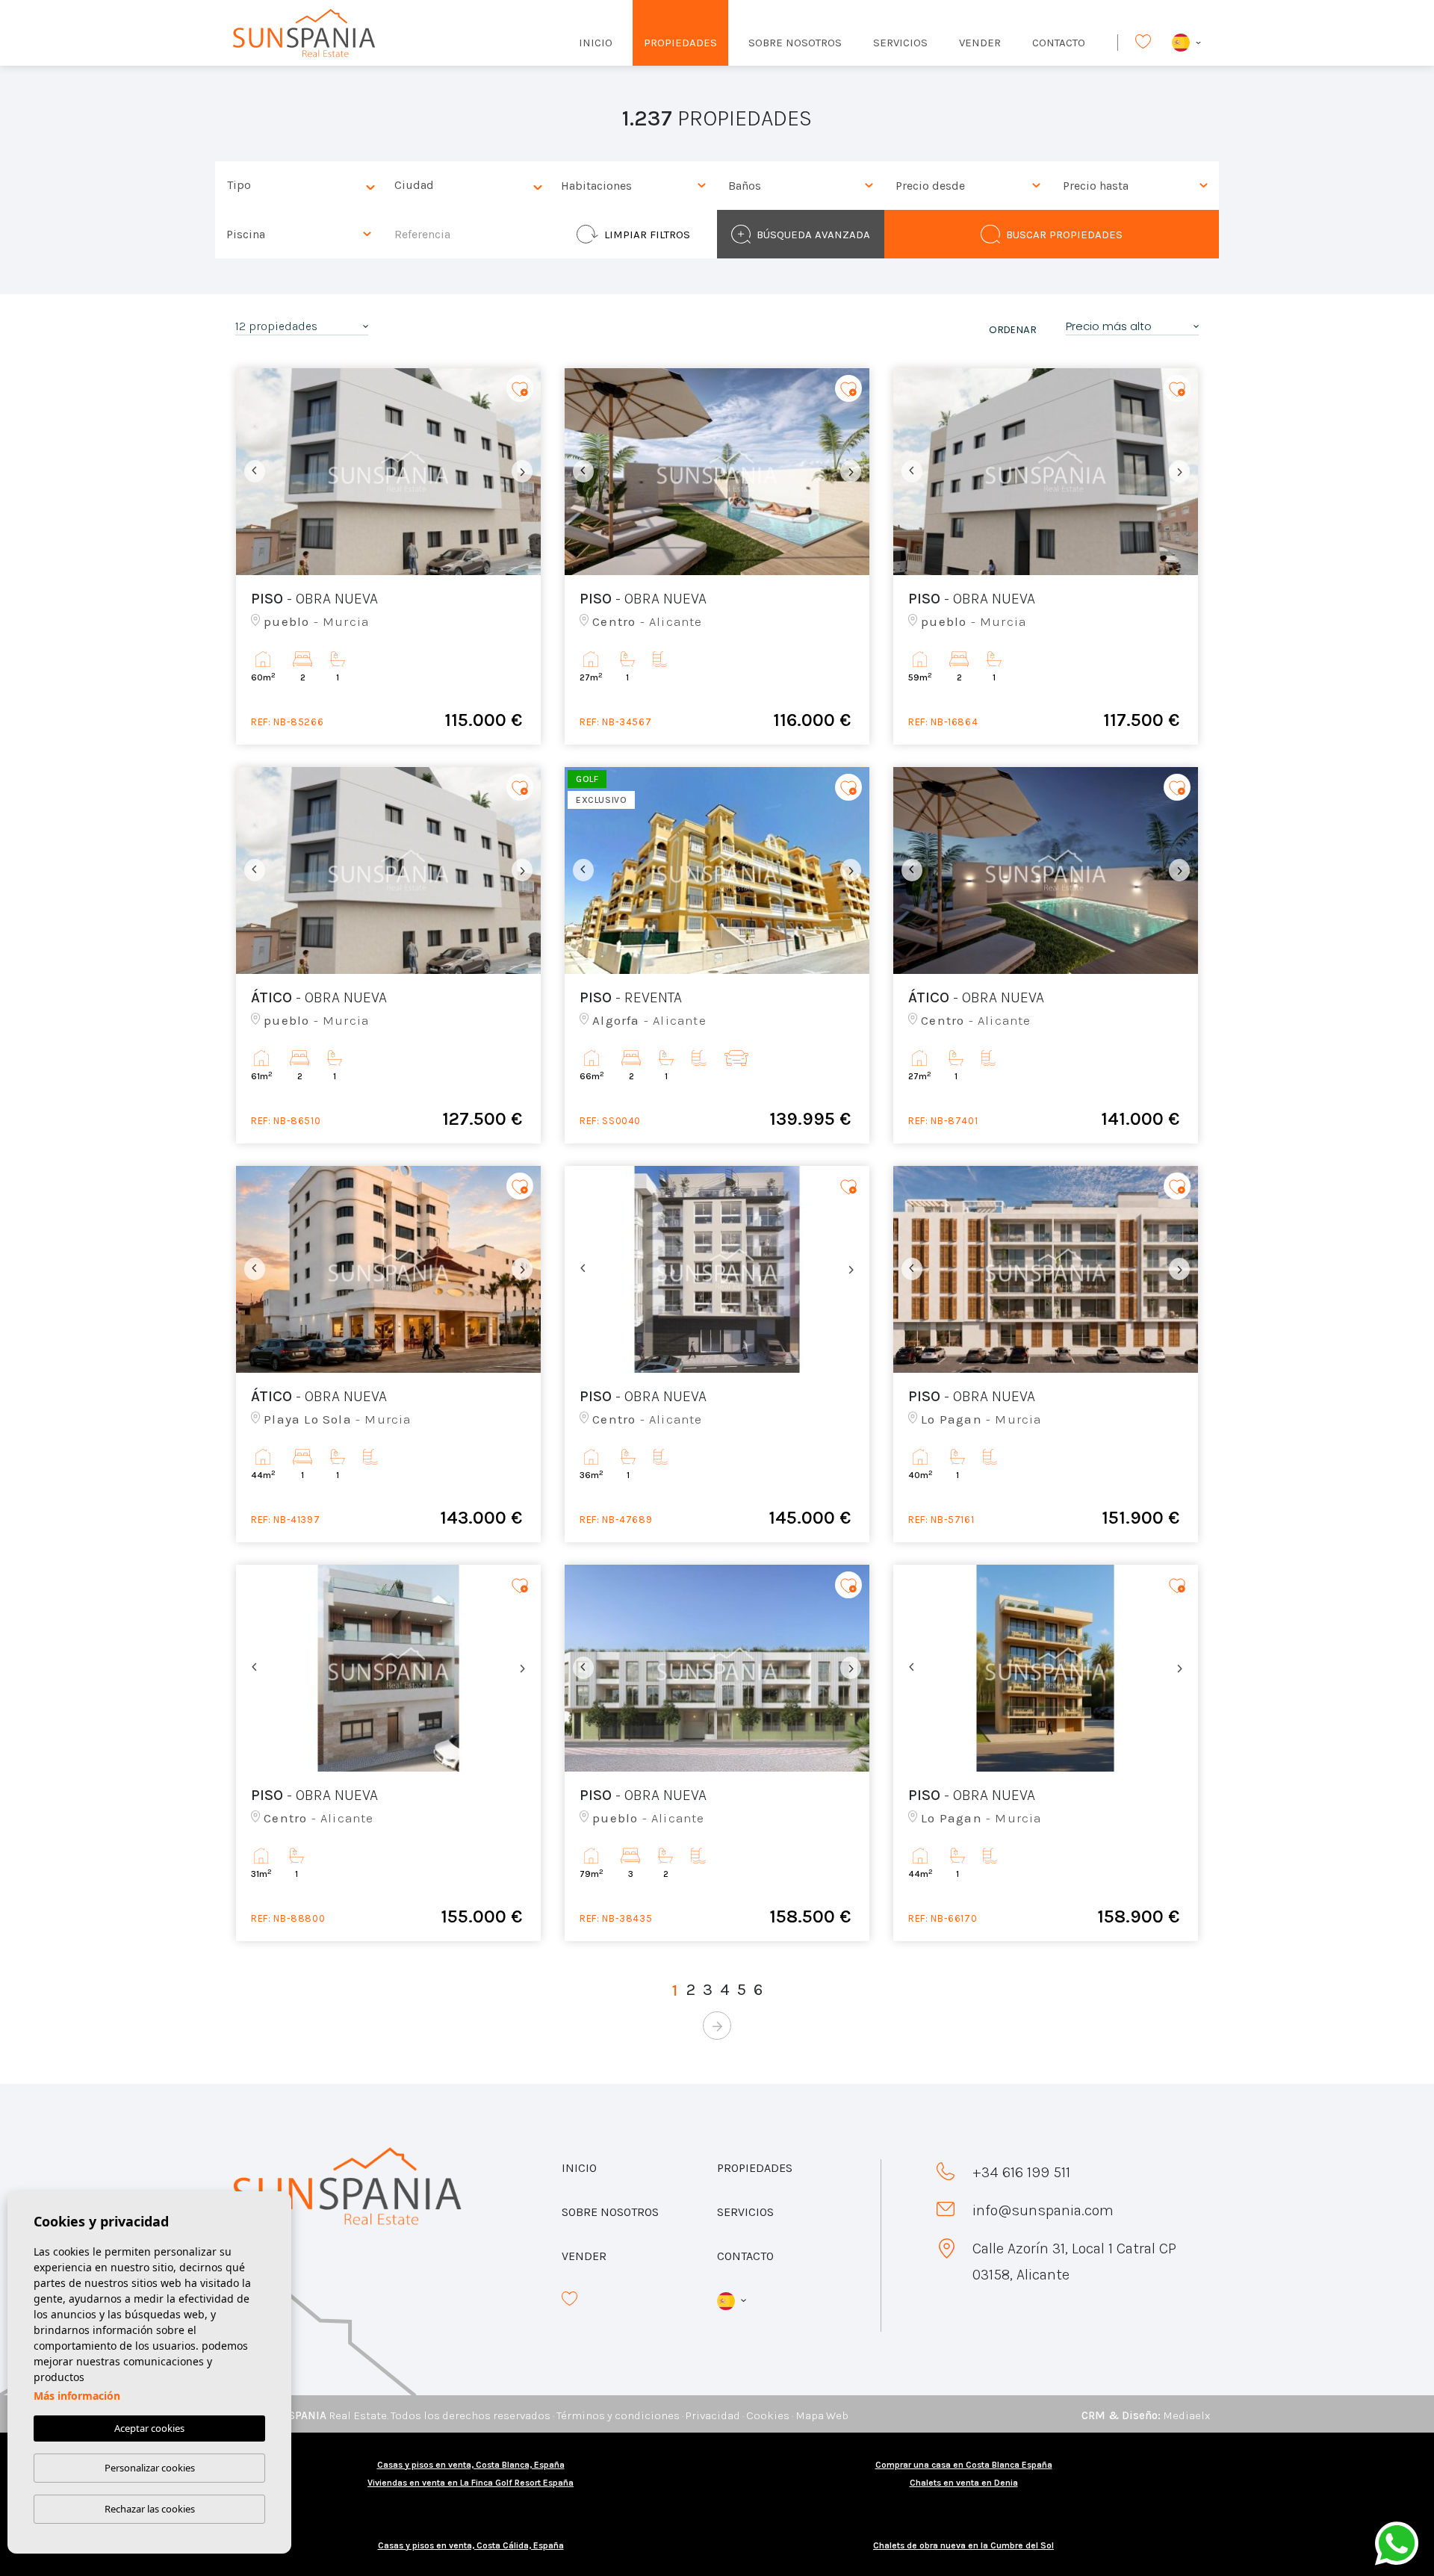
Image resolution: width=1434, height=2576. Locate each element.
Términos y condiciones (618, 2415)
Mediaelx (1186, 2415)
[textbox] (302, 186)
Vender (980, 43)
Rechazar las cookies (150, 2509)
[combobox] (299, 186)
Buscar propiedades (1064, 235)
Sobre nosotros (795, 43)
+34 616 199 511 (1021, 2172)
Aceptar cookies (149, 2428)
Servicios (900, 43)
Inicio (596, 43)
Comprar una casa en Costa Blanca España (964, 2465)
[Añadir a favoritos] (520, 389)
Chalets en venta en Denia (964, 2483)
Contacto (1059, 43)
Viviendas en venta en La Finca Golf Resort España (471, 2483)
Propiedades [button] (680, 43)
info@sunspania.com (1043, 2210)
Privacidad (713, 2415)
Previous (251, 472)
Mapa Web (822, 2415)
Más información (77, 2396)
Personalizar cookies (150, 2468)
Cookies (768, 2415)
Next (526, 472)
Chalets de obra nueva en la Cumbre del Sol (963, 2545)
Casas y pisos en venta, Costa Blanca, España (471, 2465)
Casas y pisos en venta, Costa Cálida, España (471, 2545)
